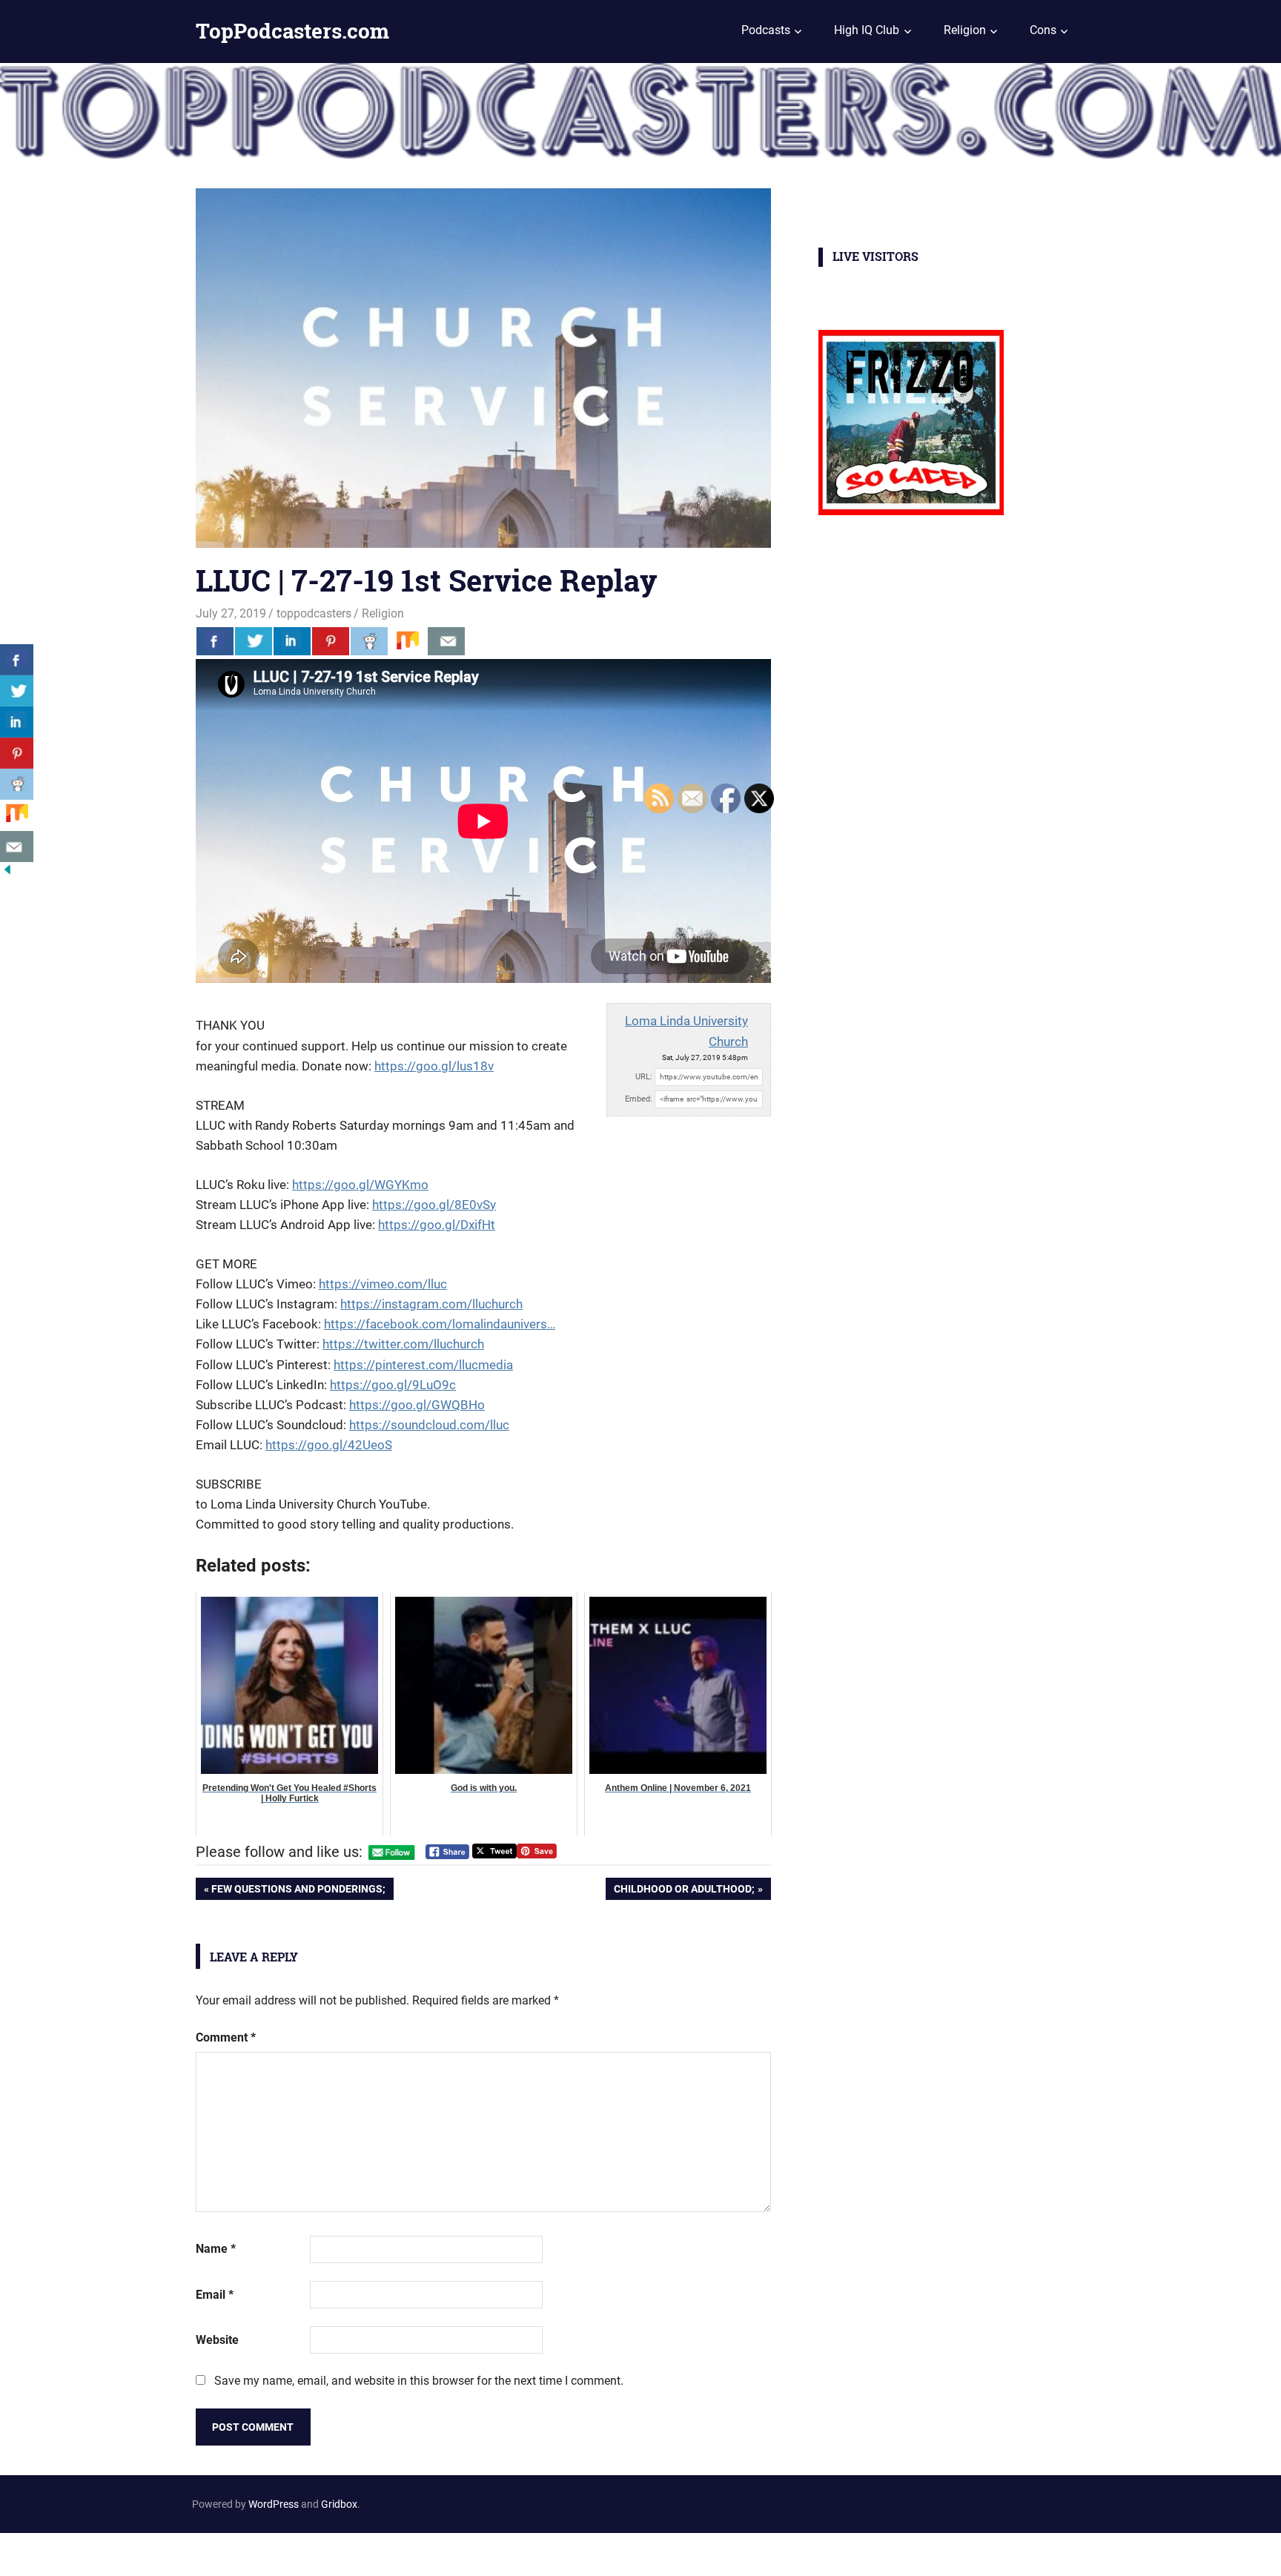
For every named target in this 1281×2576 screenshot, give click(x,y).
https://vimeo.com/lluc (383, 1284)
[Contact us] (446, 641)
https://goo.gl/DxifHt (437, 1225)
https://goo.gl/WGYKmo (360, 1185)
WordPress (274, 2504)
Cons (1043, 30)
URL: (644, 1077)
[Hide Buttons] (7, 873)
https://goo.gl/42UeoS (329, 1445)
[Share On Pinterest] (331, 641)
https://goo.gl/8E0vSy (434, 1205)
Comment (226, 2037)
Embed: (639, 1099)
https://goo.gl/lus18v (434, 1066)
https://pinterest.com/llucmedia (423, 1365)
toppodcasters (314, 613)
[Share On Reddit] (369, 641)
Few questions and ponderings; (298, 1891)
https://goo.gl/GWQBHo (417, 1405)
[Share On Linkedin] (292, 641)
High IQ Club (867, 30)
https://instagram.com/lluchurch (431, 1304)
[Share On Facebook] (215, 641)
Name (216, 2249)
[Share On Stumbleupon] (408, 641)
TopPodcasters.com (292, 31)
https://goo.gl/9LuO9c (393, 1385)
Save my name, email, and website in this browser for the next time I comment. (419, 2381)
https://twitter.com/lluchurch (403, 1344)
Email (215, 2295)
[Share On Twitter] (254, 641)
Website (217, 2340)
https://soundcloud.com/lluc (429, 1425)
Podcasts (766, 30)
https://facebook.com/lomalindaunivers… (440, 1324)
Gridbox (339, 2504)
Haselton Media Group (153, 2552)
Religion (965, 30)
